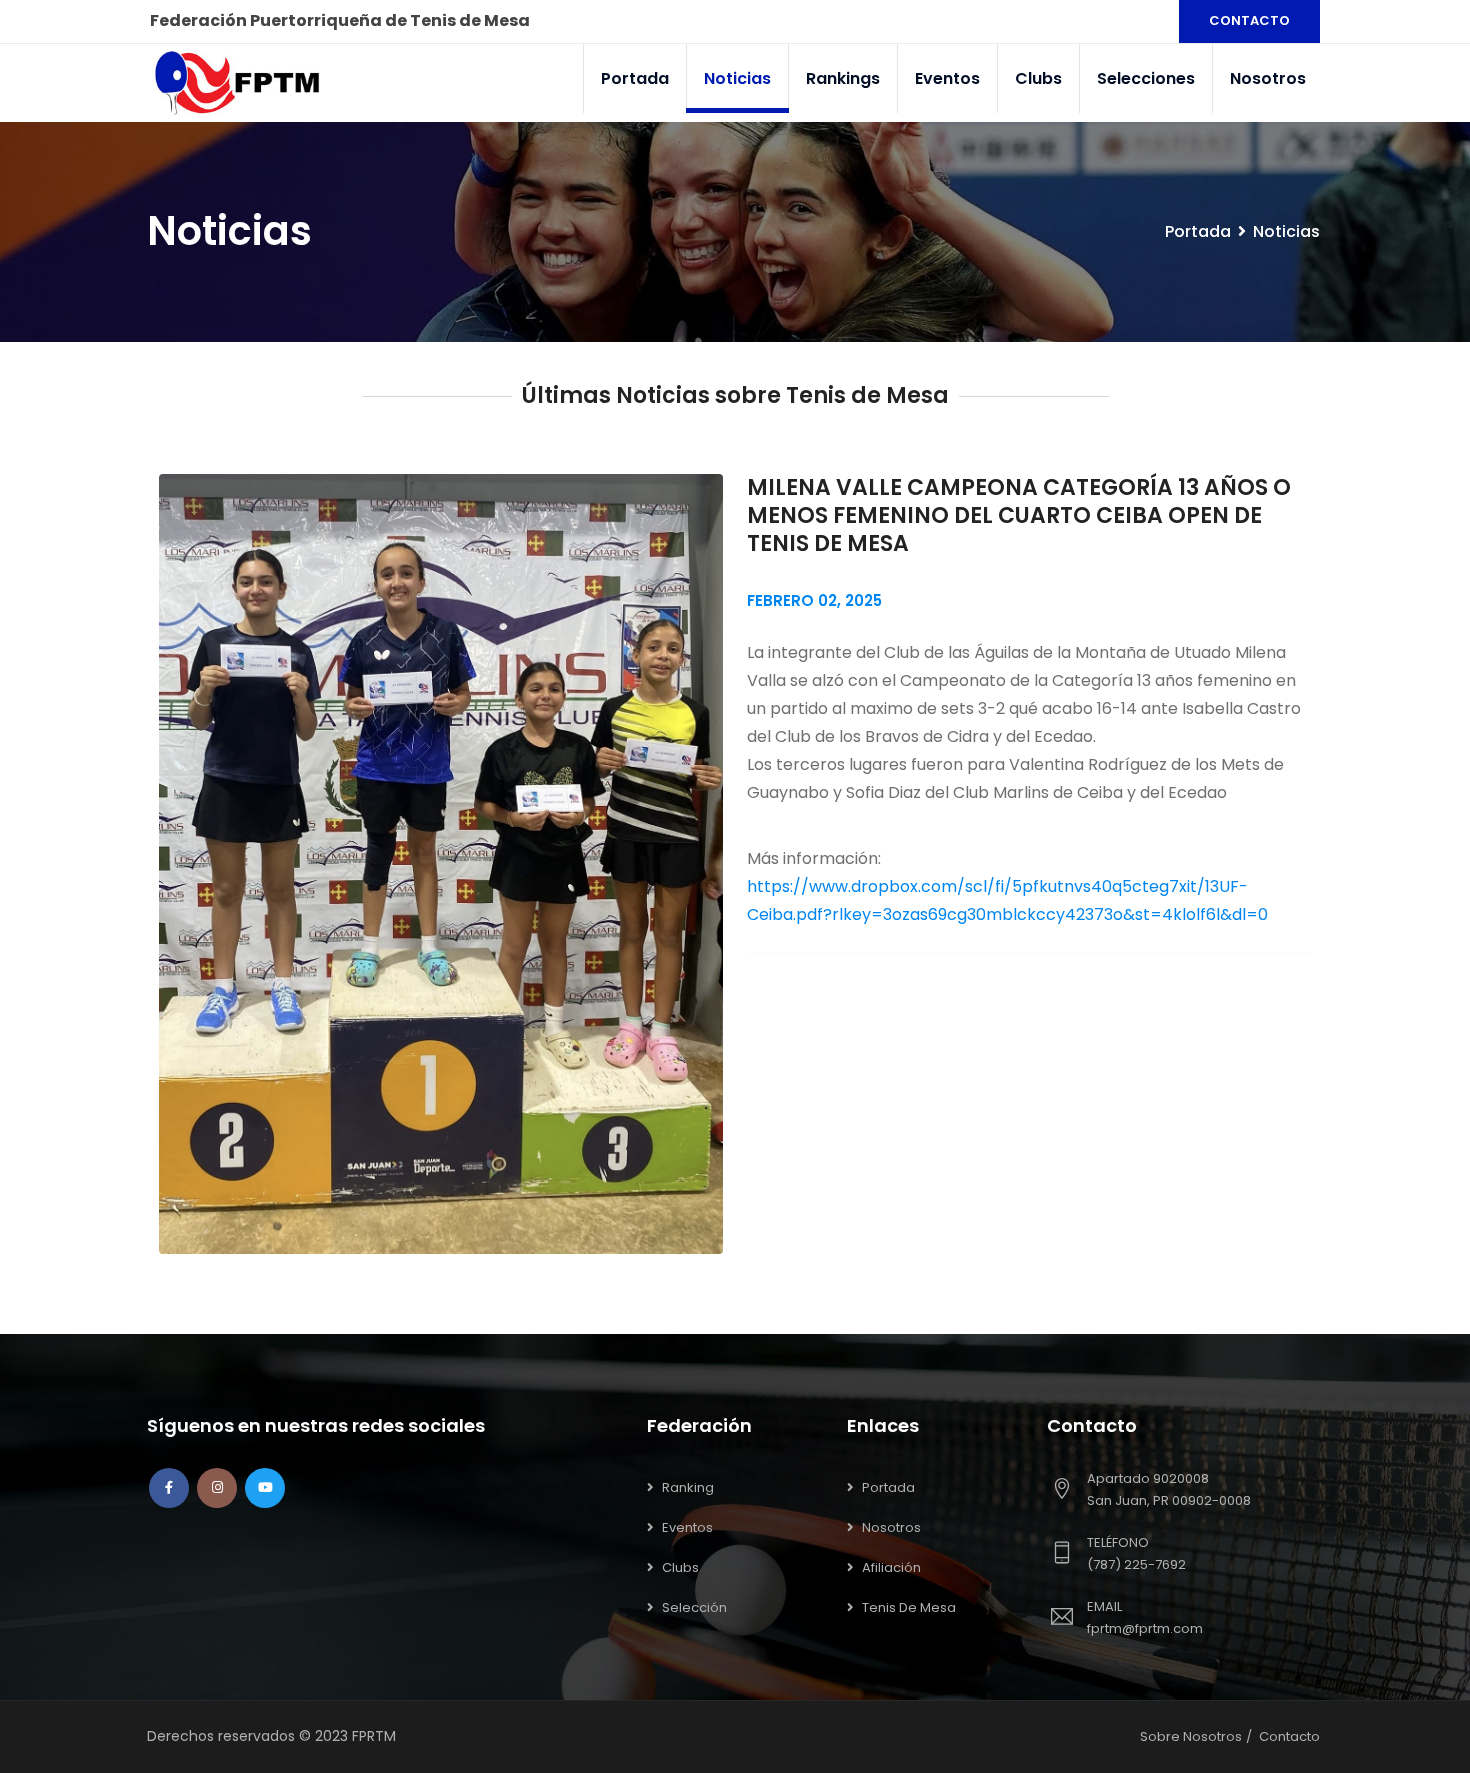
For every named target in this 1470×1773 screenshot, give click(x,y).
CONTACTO (1249, 20)
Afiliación (891, 1567)
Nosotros (1268, 78)
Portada (635, 78)
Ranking (688, 1487)
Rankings (843, 78)
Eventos (947, 78)
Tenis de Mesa (909, 1607)
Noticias (737, 78)
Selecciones (1146, 78)
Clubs (1038, 78)
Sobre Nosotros (1191, 1736)
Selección (694, 1607)
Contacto (1289, 1736)
